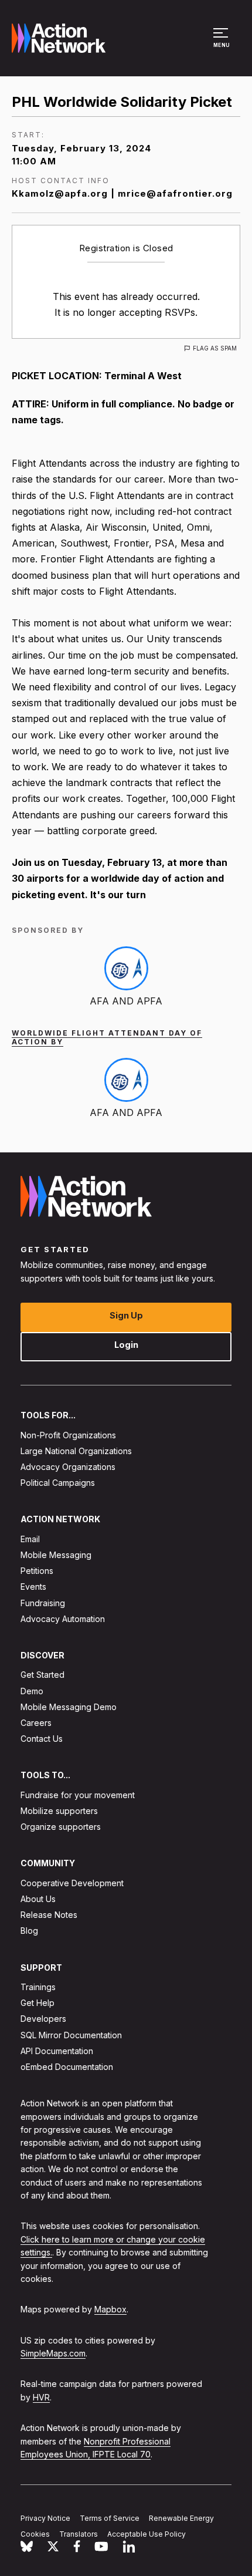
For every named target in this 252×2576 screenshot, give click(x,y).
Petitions (37, 1571)
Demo (32, 1691)
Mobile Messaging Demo (69, 1707)
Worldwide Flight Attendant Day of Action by (107, 1037)
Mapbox (110, 2309)
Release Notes (49, 1915)
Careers (36, 1723)
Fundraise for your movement (78, 1795)
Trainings (38, 1987)
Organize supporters (61, 1827)
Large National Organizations (76, 1451)
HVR (41, 2397)
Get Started (42, 1675)
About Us (38, 1899)
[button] (222, 43)
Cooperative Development (72, 1883)
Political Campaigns (58, 1483)
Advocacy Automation (63, 1619)
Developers (43, 2019)
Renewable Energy (181, 2518)
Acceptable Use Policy (147, 2534)
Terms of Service (110, 2518)
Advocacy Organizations (68, 1467)
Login (126, 1345)
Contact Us (42, 1739)
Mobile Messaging (56, 1555)
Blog (29, 1931)
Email (30, 1539)
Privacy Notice (45, 2518)
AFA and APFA (126, 1001)
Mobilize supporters (59, 1811)
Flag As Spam (215, 348)
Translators (79, 2534)
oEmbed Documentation (67, 2067)
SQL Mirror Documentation (71, 2035)
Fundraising (43, 1603)
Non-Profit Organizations (68, 1435)
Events (33, 1587)
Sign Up (126, 1315)
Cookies (35, 2534)
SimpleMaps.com (53, 2353)
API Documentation (57, 2051)
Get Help (38, 2003)
